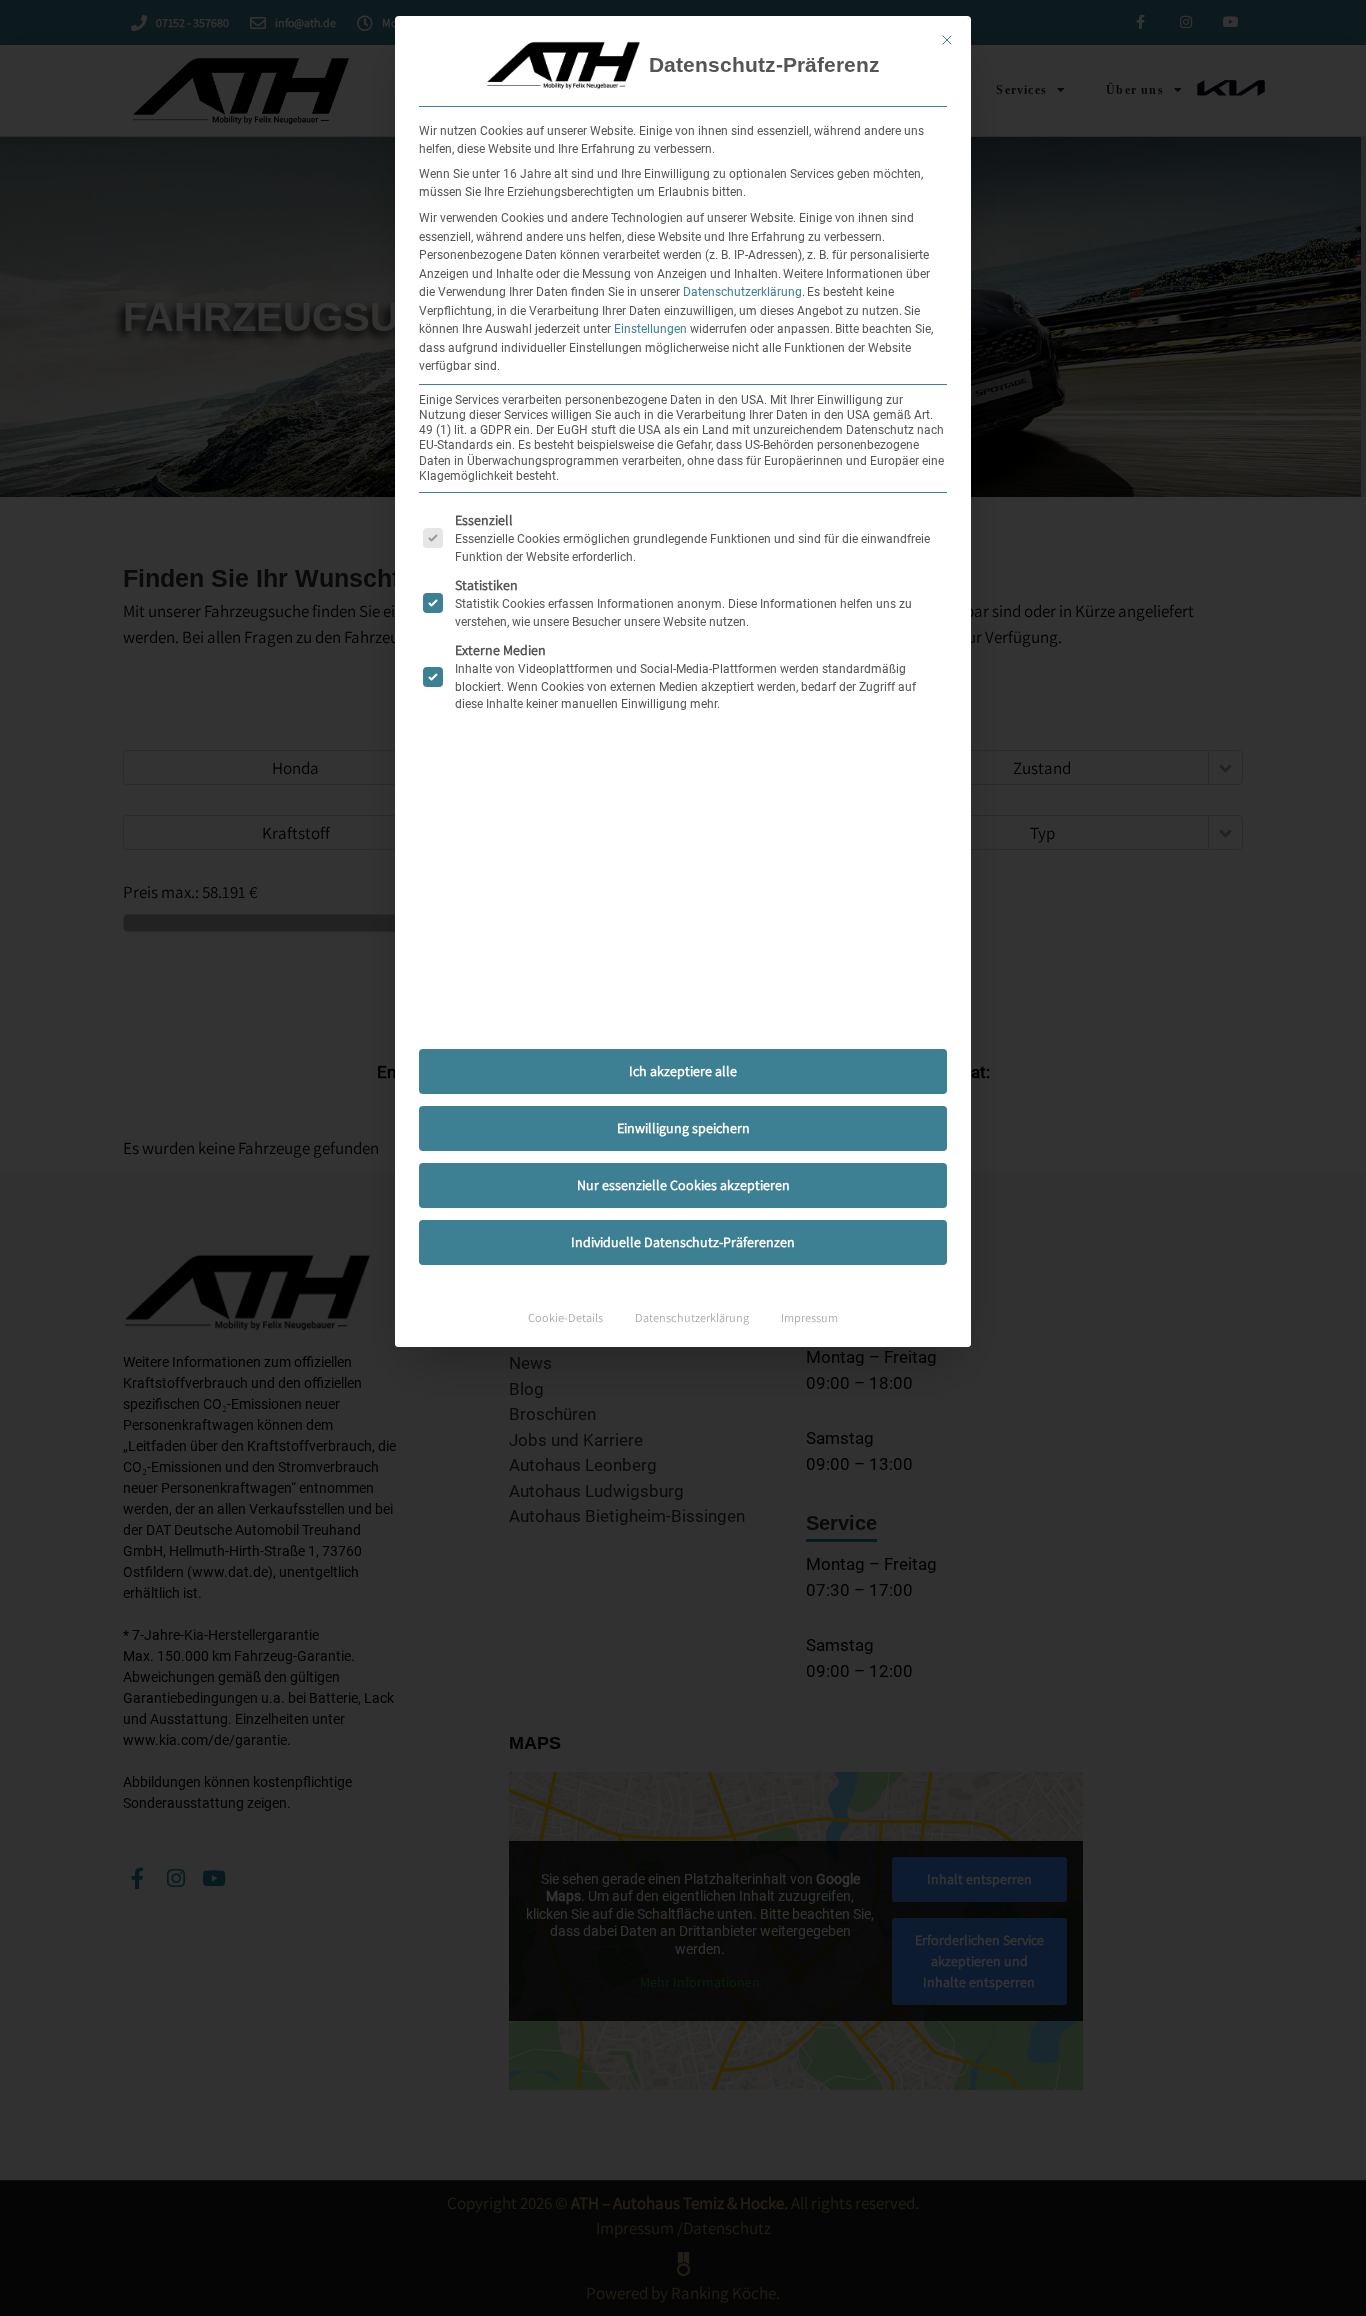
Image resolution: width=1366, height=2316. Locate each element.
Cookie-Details (565, 1317)
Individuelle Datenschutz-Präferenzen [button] (683, 1242)
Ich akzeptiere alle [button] (683, 1071)
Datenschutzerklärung (742, 292)
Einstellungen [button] (650, 329)
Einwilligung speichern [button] (683, 1128)
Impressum (809, 1317)
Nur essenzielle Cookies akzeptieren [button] (683, 1185)
